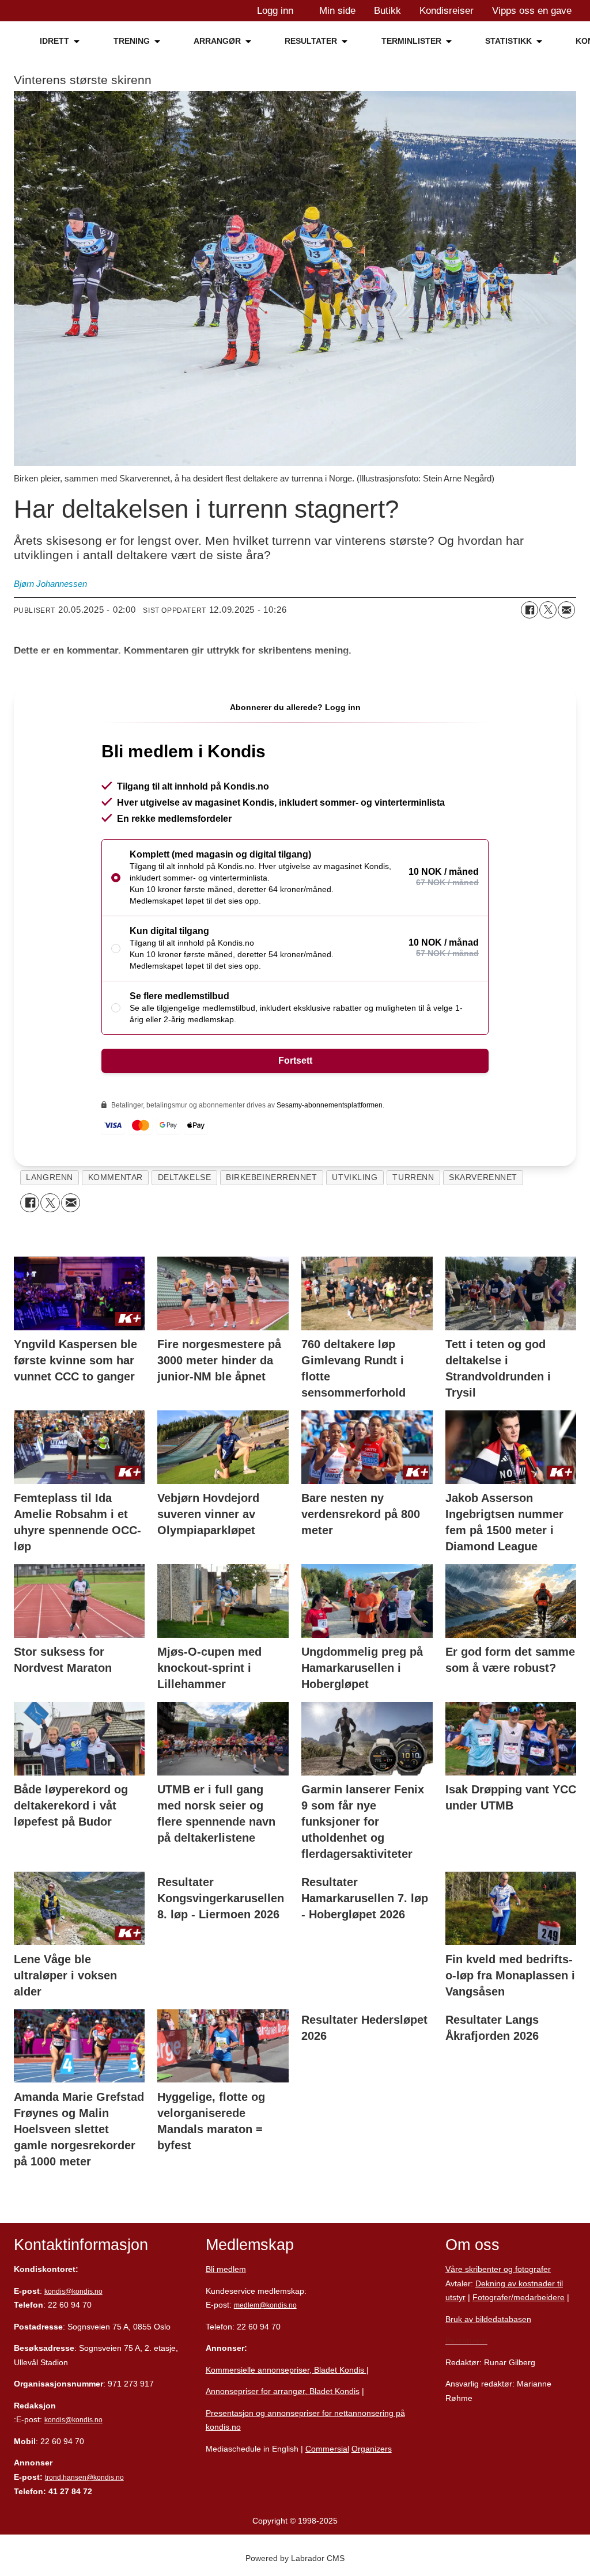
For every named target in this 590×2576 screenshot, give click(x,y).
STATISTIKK (508, 41)
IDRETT (54, 41)
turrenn (413, 1177)
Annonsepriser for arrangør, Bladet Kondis (283, 2391)
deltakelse (184, 1177)
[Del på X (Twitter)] (548, 610)
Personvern (466, 2340)
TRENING (132, 41)
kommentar (116, 1177)
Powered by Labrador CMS (295, 2558)
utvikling (355, 1177)
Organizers (372, 2449)
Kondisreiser (447, 11)
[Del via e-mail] (566, 610)
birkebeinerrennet (271, 1177)
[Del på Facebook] (530, 610)
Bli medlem (226, 2269)
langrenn (49, 1177)
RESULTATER (311, 41)
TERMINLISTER (411, 41)
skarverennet (483, 1177)
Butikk (387, 11)
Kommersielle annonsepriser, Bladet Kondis (286, 2370)
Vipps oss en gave (532, 11)
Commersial (327, 2449)
